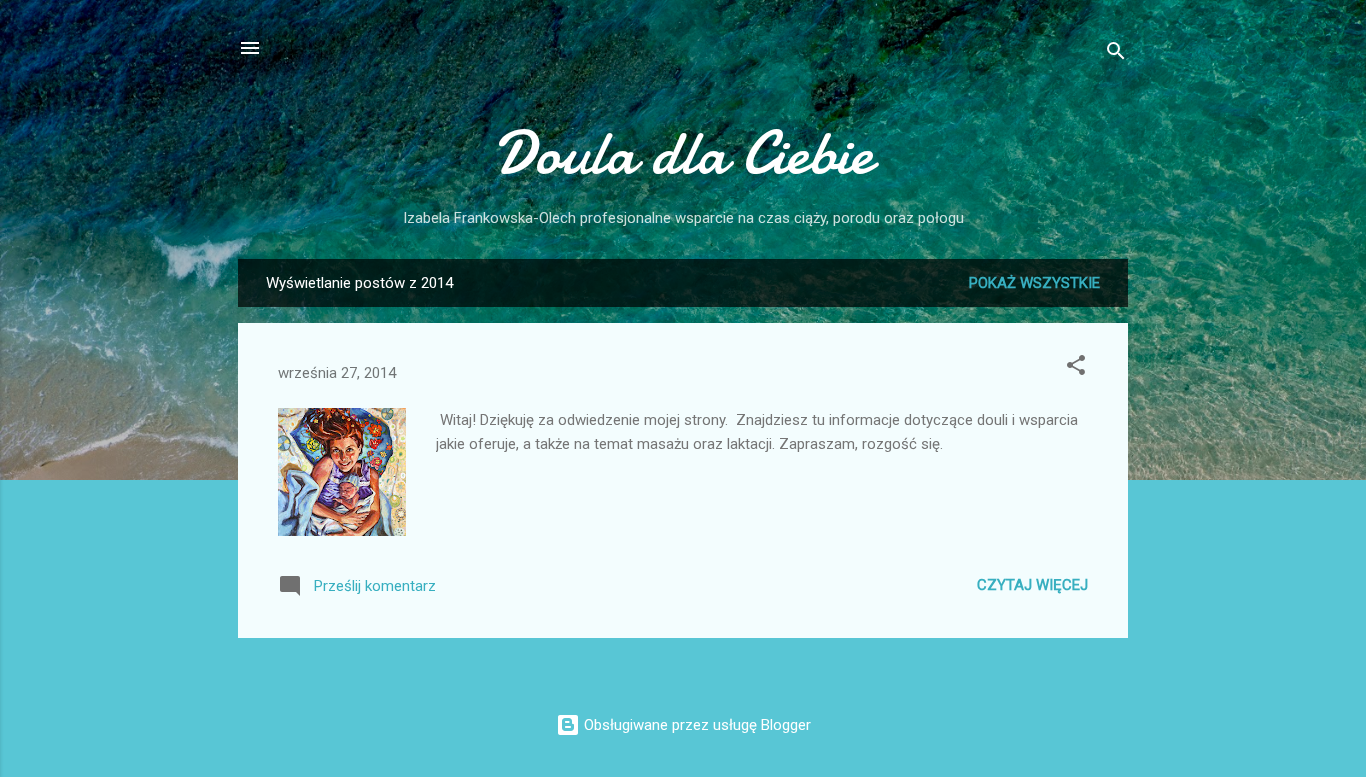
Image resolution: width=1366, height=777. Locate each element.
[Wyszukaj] (1116, 54)
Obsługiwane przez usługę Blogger (695, 725)
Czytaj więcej (1032, 585)
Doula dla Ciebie (683, 153)
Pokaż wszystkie (1034, 283)
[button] (1076, 368)
